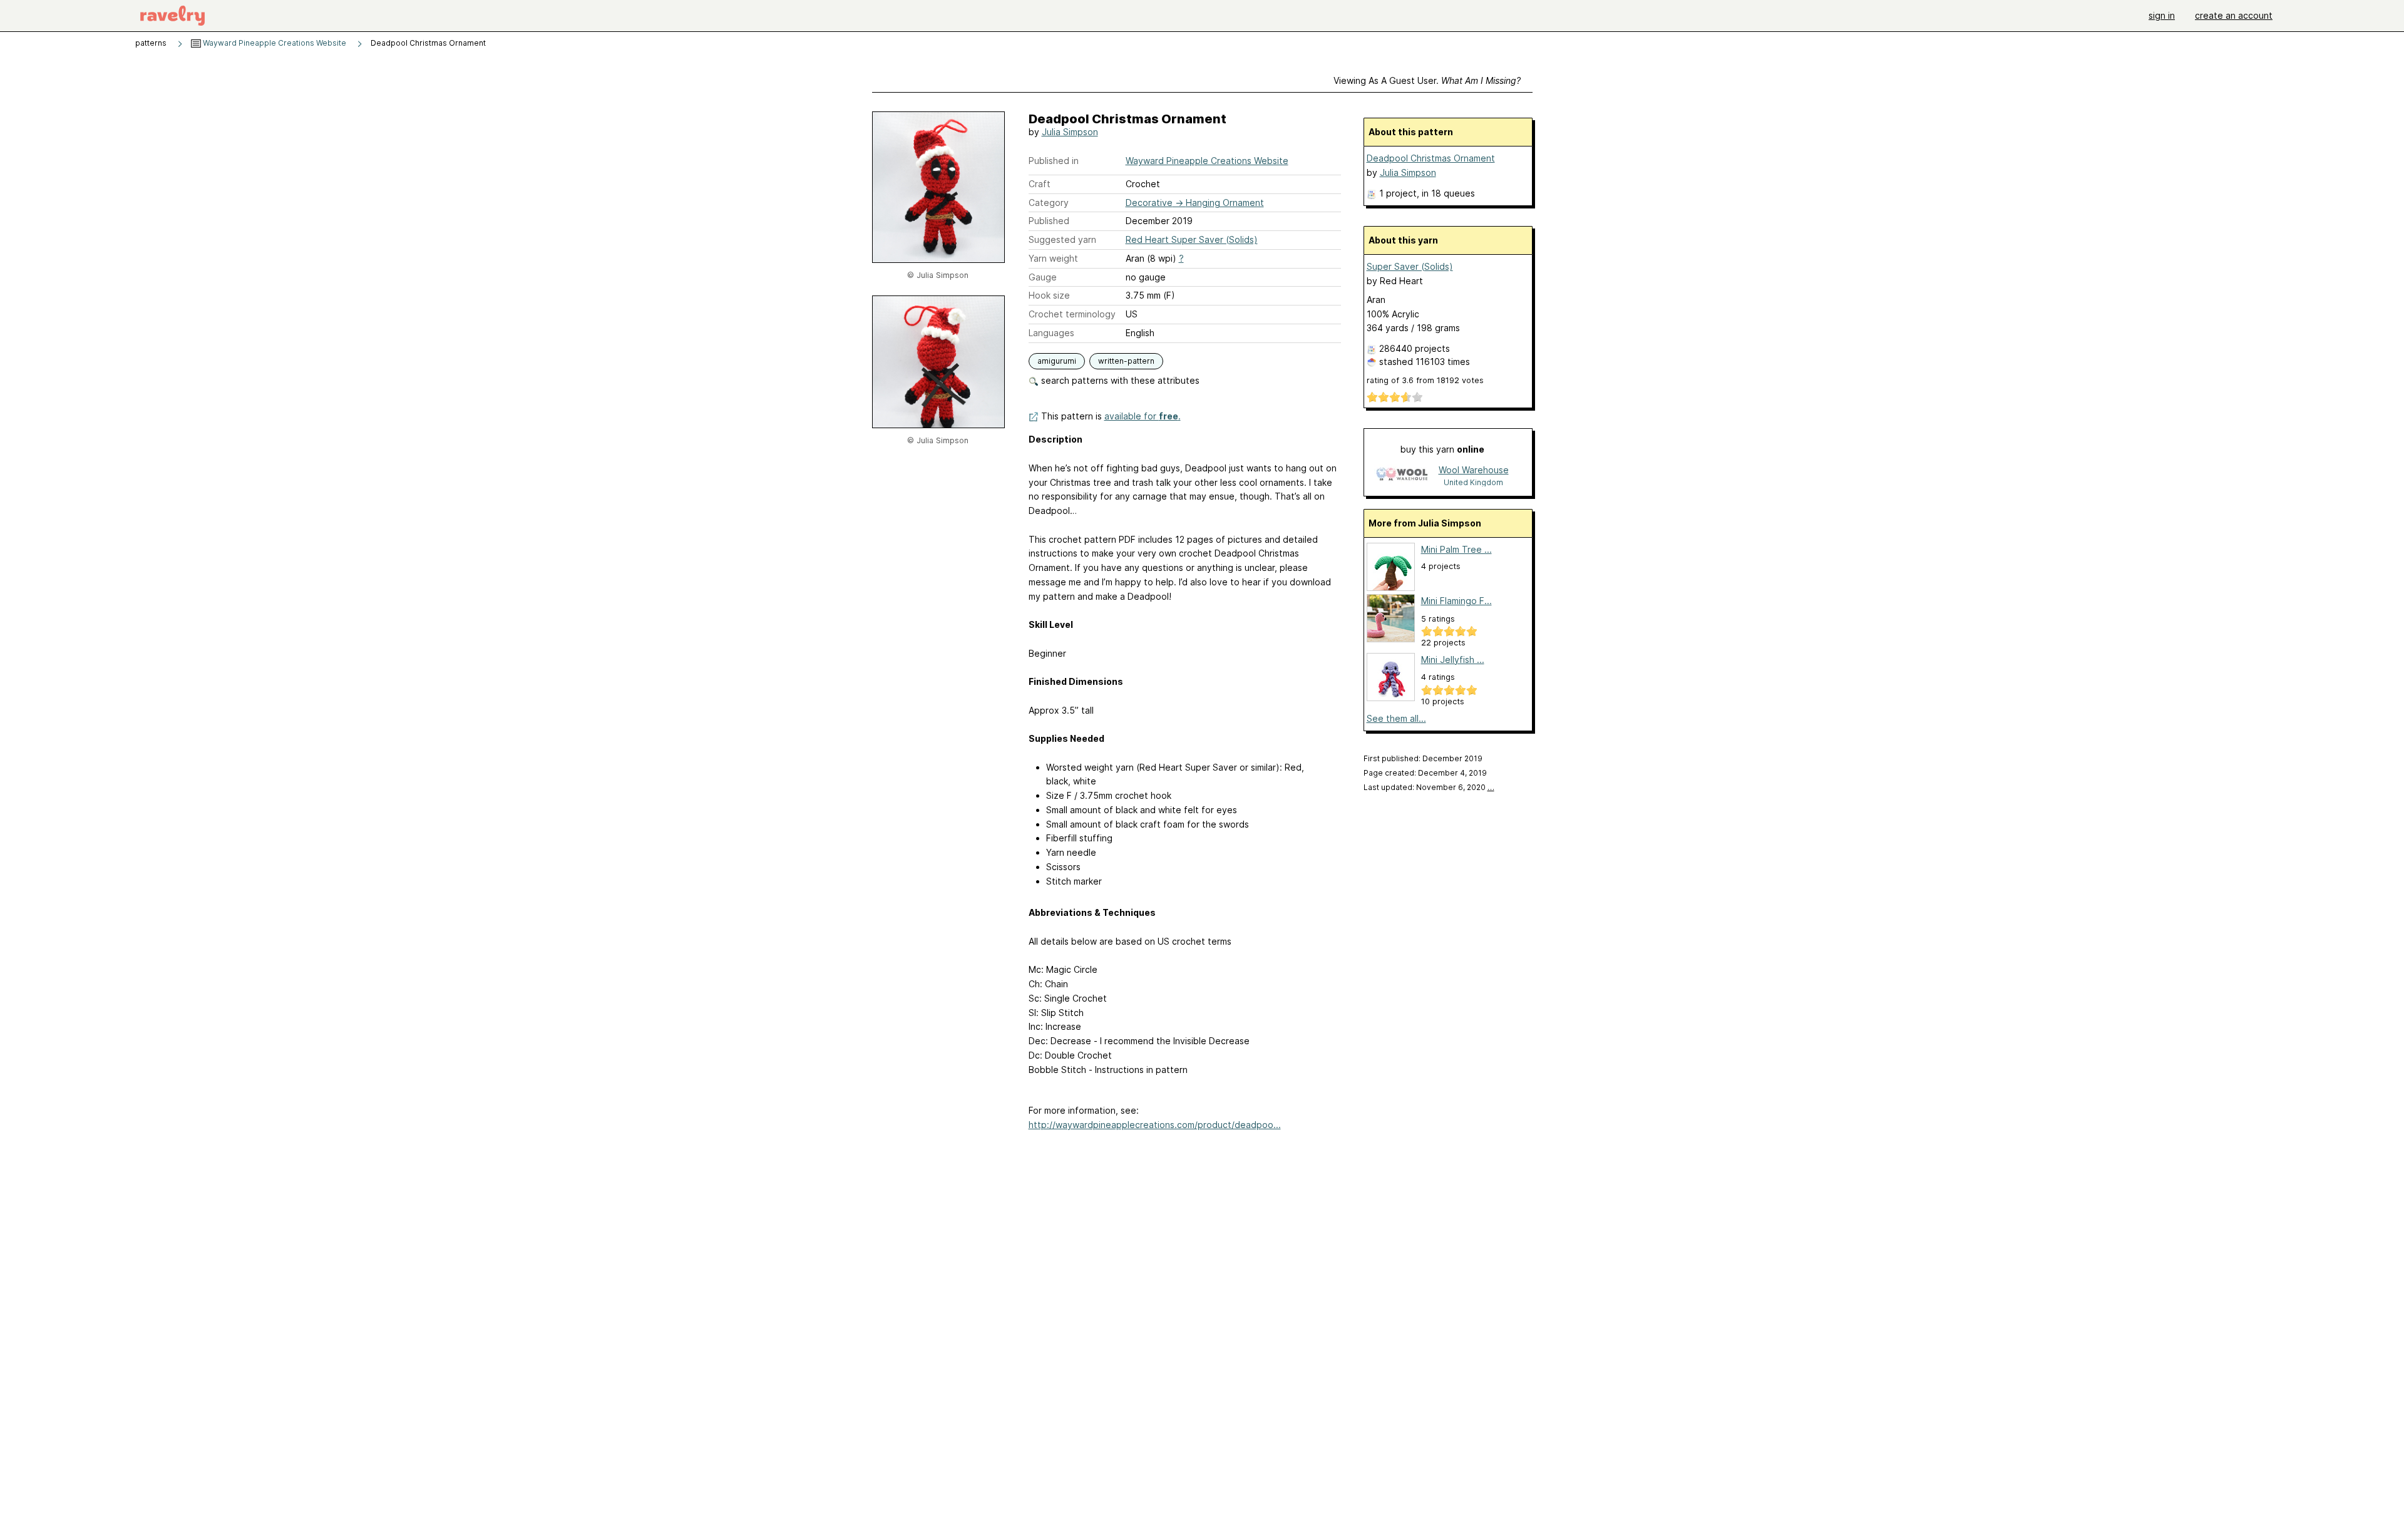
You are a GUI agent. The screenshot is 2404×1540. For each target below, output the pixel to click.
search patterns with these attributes (1119, 380)
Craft (1040, 184)
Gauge (1043, 277)
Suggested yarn (1062, 239)
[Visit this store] (1402, 475)
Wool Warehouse (1474, 470)
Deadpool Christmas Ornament (1431, 158)
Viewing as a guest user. (1427, 80)
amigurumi (1057, 361)
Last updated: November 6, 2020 (1429, 787)
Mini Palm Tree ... (1456, 549)
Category (1049, 203)
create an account (2234, 15)
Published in (1054, 161)
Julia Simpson (1070, 132)
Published (1049, 221)
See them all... (1396, 718)
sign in (2162, 15)
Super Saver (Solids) (1410, 266)
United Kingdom (1473, 482)
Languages (1051, 333)
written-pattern (1126, 361)
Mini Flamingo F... (1456, 601)
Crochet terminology (1072, 314)
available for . (1143, 416)
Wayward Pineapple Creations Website (274, 43)
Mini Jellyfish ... (1453, 660)
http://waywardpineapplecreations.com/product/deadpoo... (1155, 1125)
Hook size (1049, 295)
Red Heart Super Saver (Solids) (1192, 239)
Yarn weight (1053, 258)
